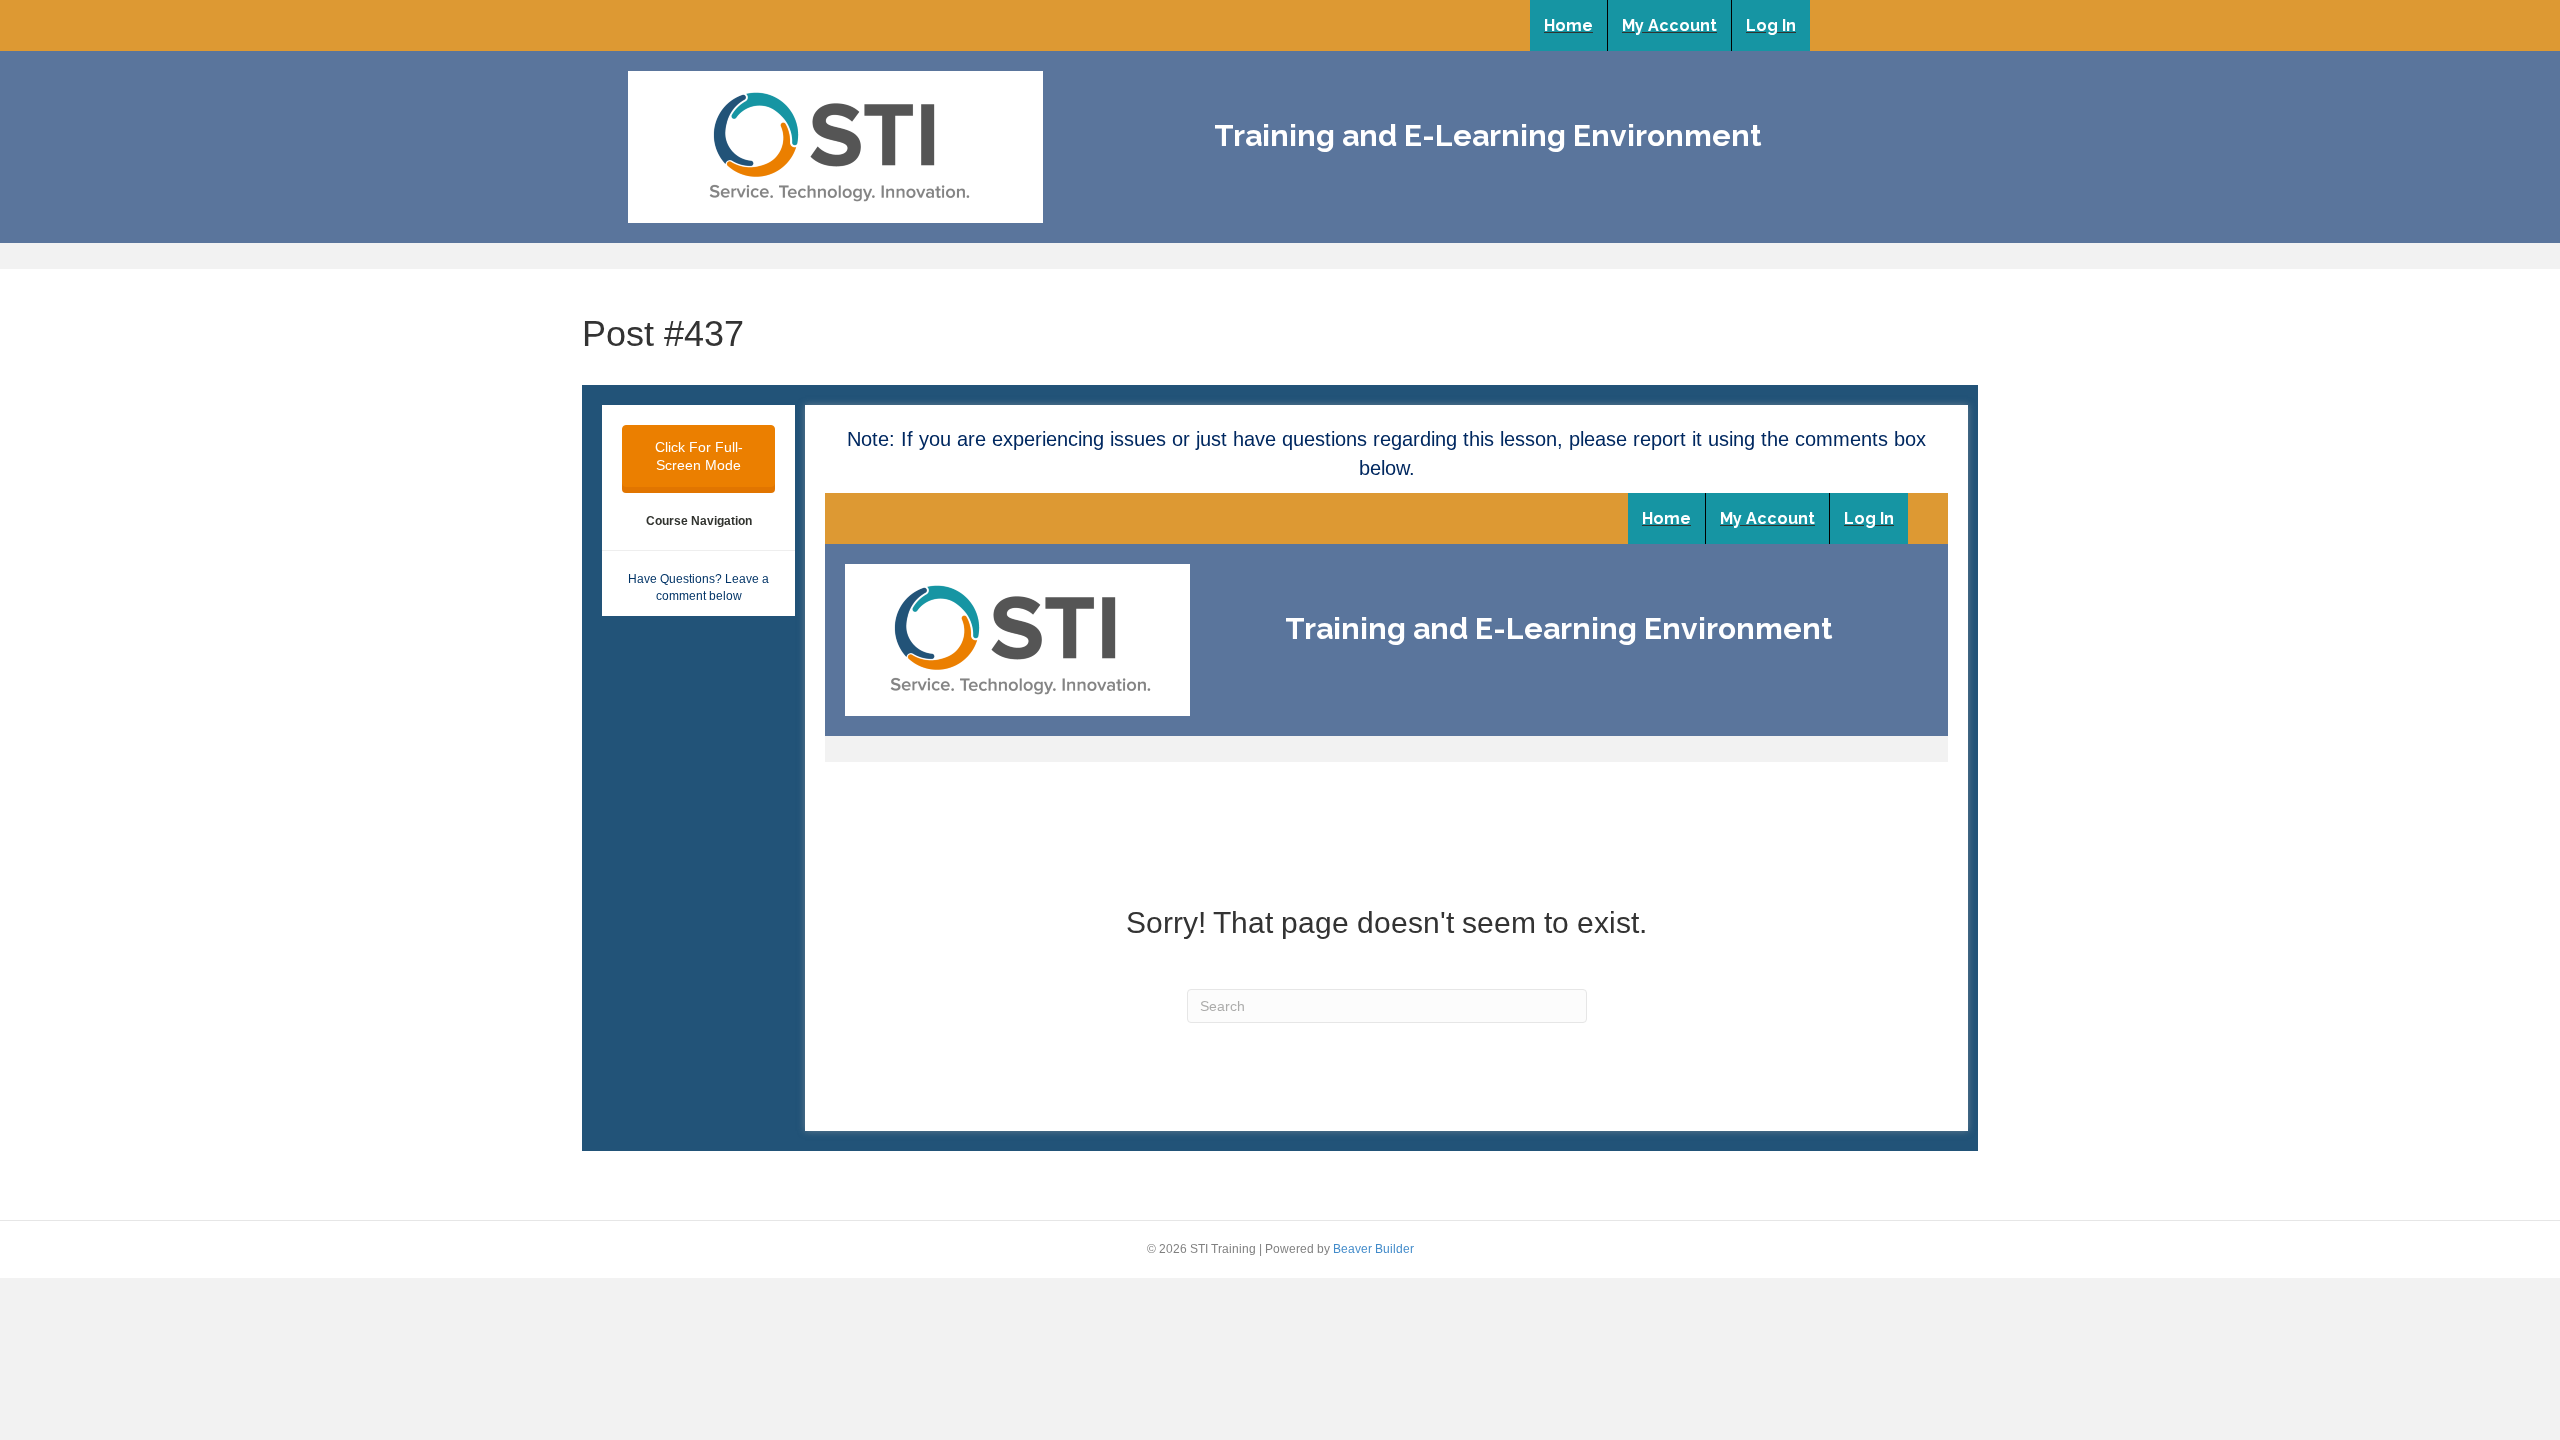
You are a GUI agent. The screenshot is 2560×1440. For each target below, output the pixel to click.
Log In (1771, 25)
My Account (1669, 25)
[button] (698, 456)
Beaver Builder (1373, 1249)
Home (1568, 25)
